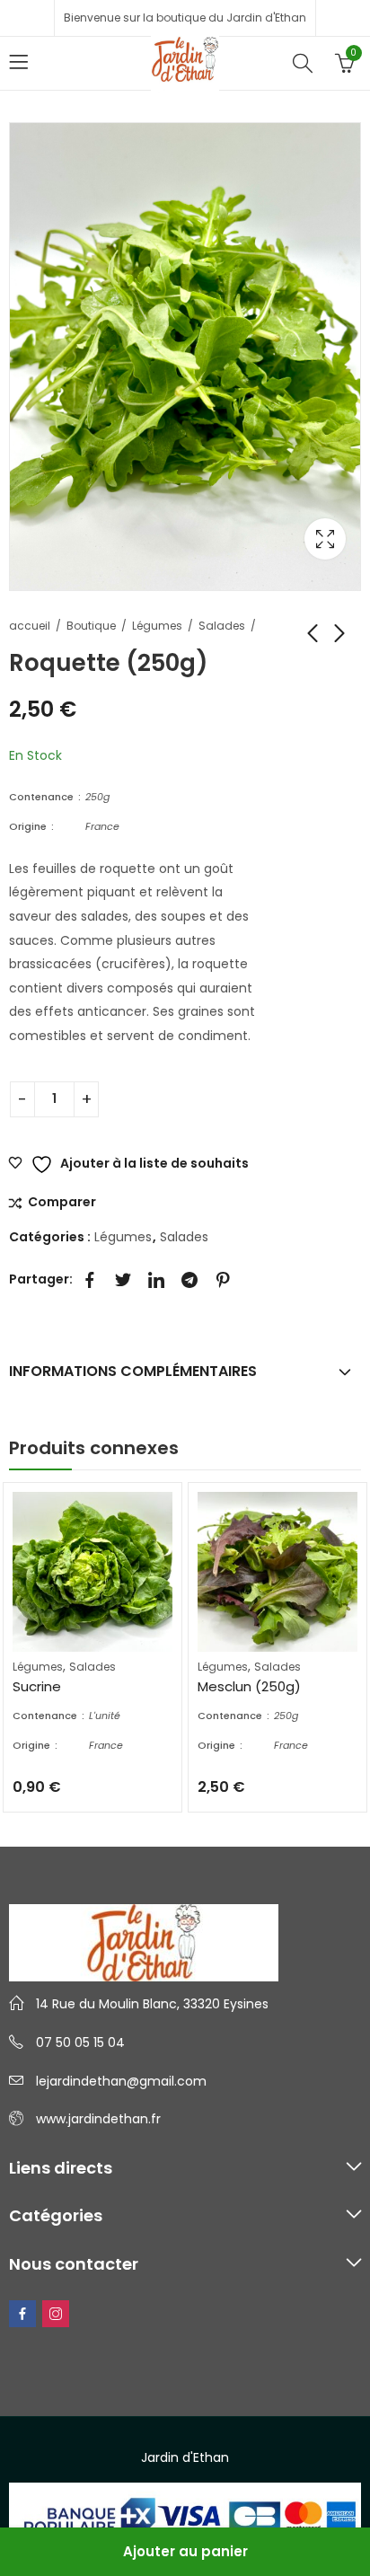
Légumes (157, 626)
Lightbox (325, 539)
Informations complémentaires (133, 1371)
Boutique (91, 626)
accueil (30, 626)
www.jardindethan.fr (98, 2119)
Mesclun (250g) (249, 1686)
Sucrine (37, 1686)
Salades (222, 626)
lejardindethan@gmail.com (121, 2081)
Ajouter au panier (185, 2551)
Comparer (62, 1203)
